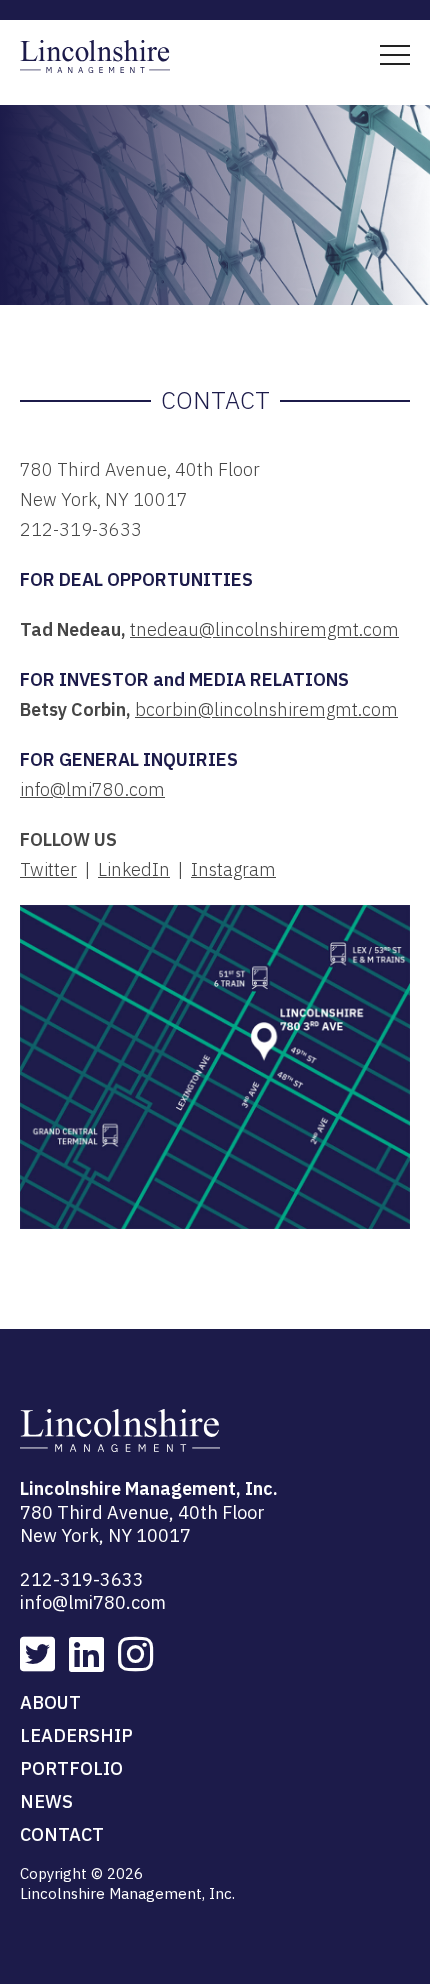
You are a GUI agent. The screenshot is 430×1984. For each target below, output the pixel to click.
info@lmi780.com (92, 789)
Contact (62, 1834)
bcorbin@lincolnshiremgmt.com (266, 709)
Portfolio (71, 1768)
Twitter (48, 869)
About (50, 1702)
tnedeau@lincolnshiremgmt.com (264, 629)
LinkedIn (134, 869)
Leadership (76, 1735)
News (46, 1801)
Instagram (233, 869)
